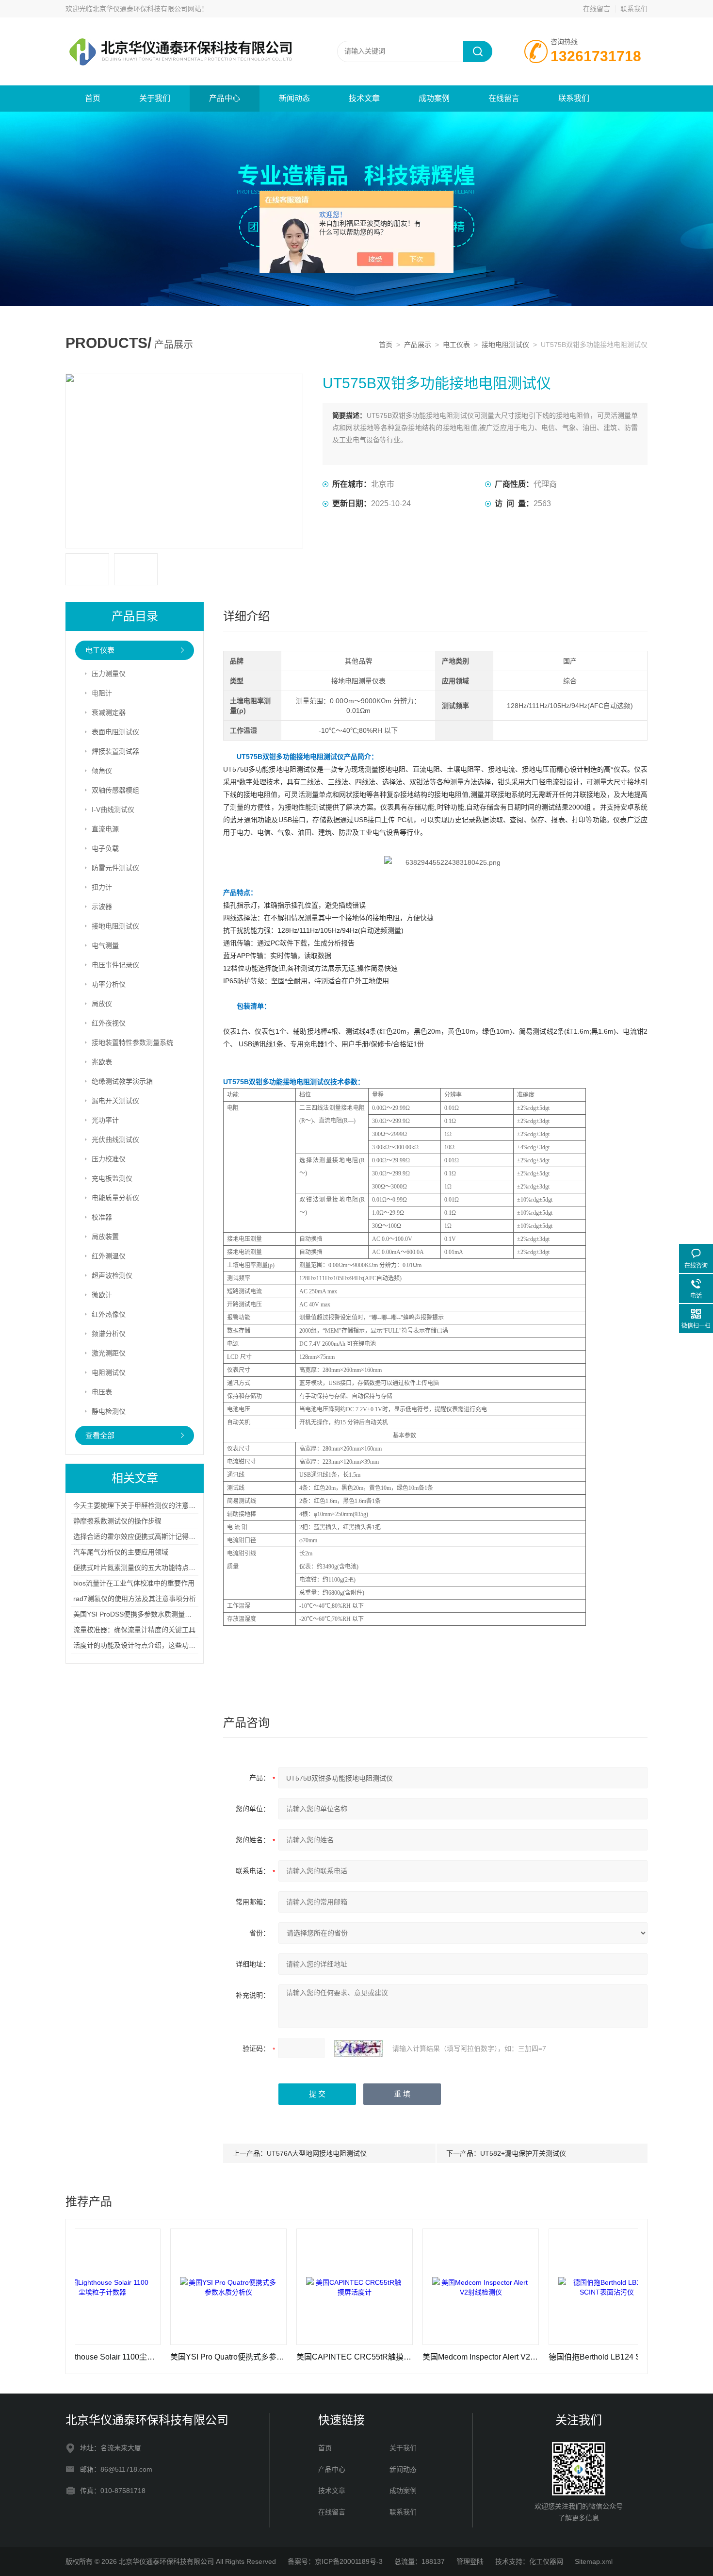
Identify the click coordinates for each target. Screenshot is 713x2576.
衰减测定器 (109, 712)
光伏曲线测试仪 (115, 1139)
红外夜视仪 (109, 1023)
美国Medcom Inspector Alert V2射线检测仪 (418, 2357)
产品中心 (225, 98)
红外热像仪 (109, 1314)
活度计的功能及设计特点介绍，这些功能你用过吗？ (151, 1645)
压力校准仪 (109, 1159)
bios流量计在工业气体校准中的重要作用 (134, 1583)
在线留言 (597, 9)
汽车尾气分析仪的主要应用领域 (121, 1552)
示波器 (102, 907)
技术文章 (364, 98)
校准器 (102, 1217)
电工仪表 (456, 345)
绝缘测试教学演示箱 (122, 1081)
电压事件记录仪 (115, 965)
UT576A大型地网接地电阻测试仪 (317, 2153)
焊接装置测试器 (115, 751)
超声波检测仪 (112, 1275)
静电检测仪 (109, 1411)
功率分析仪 (109, 984)
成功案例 (434, 98)
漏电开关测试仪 (115, 1101)
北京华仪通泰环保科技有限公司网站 (147, 9)
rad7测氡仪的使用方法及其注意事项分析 (135, 1599)
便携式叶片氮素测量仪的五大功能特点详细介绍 (145, 1568)
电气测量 (105, 945)
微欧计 (102, 1295)
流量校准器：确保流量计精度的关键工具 (134, 1630)
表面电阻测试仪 (115, 732)
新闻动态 (294, 98)
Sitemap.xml (594, 2561)
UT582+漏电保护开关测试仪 (523, 2153)
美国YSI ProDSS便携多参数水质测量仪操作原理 (146, 1614)
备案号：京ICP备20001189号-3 (335, 2561)
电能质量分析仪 (115, 1198)
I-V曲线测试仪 (113, 809)
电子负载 (105, 848)
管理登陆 (470, 2561)
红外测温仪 (109, 1256)
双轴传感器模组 (115, 790)
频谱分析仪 (109, 1334)
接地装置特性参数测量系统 (132, 1042)
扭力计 (102, 887)
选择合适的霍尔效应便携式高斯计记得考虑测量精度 (151, 1536)
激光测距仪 (109, 1353)
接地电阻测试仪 (505, 345)
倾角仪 (102, 771)
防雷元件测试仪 (115, 868)
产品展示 (418, 345)
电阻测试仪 (109, 1372)
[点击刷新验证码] (358, 2048)
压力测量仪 (109, 674)
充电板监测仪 (112, 1178)
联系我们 (634, 9)
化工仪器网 (546, 2561)
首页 (93, 98)
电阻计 (102, 693)
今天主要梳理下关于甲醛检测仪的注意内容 (138, 1505)
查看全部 (100, 1435)
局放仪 (102, 1004)
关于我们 (155, 98)
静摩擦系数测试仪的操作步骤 (117, 1521)
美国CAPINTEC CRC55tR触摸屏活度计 (292, 2357)
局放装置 (105, 1237)
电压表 (102, 1392)
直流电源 (105, 829)
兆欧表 (102, 1062)
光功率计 (105, 1120)
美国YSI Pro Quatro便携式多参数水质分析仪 (165, 2357)
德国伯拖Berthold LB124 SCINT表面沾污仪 (544, 2357)
